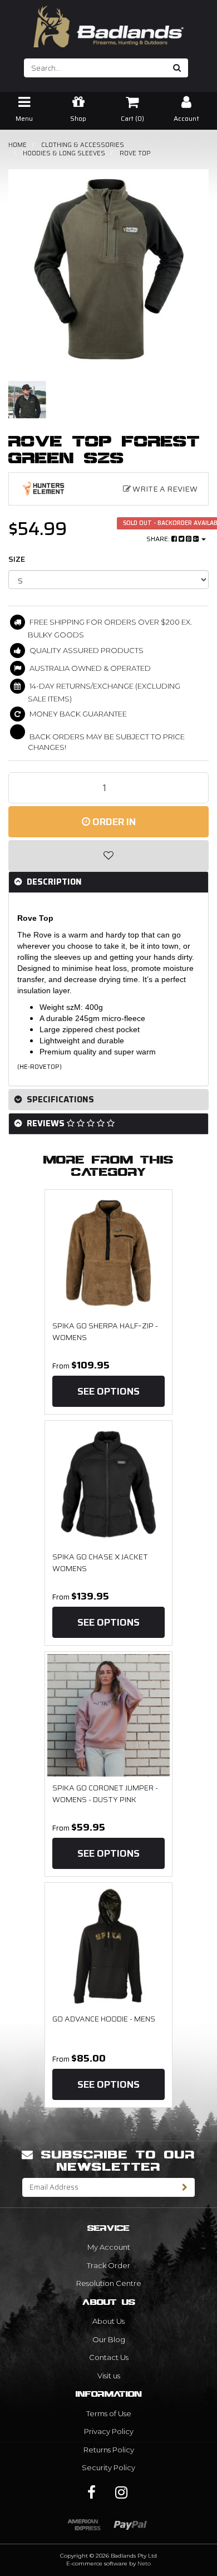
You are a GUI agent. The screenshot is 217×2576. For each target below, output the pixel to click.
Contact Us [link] (109, 2357)
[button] (108, 856)
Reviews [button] (46, 1123)
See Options (108, 1391)
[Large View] (27, 400)
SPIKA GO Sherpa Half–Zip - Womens (105, 1332)
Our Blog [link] (109, 2339)
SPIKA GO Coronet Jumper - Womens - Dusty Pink (105, 1794)
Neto (144, 2563)
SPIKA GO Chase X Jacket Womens (100, 1563)
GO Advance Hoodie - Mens (104, 2019)
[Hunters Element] (44, 489)
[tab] (108, 882)
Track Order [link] (108, 2265)
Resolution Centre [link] (109, 2283)
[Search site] (177, 68)
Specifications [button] (59, 1100)
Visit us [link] (109, 2376)
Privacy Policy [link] (109, 2431)
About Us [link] (108, 2321)
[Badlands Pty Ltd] (108, 23)
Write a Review (164, 489)
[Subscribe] (185, 2187)
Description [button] (53, 882)
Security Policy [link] (108, 2467)
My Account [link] (109, 2247)
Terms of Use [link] (109, 2413)
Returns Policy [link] (109, 2450)
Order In (113, 822)
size (17, 559)
